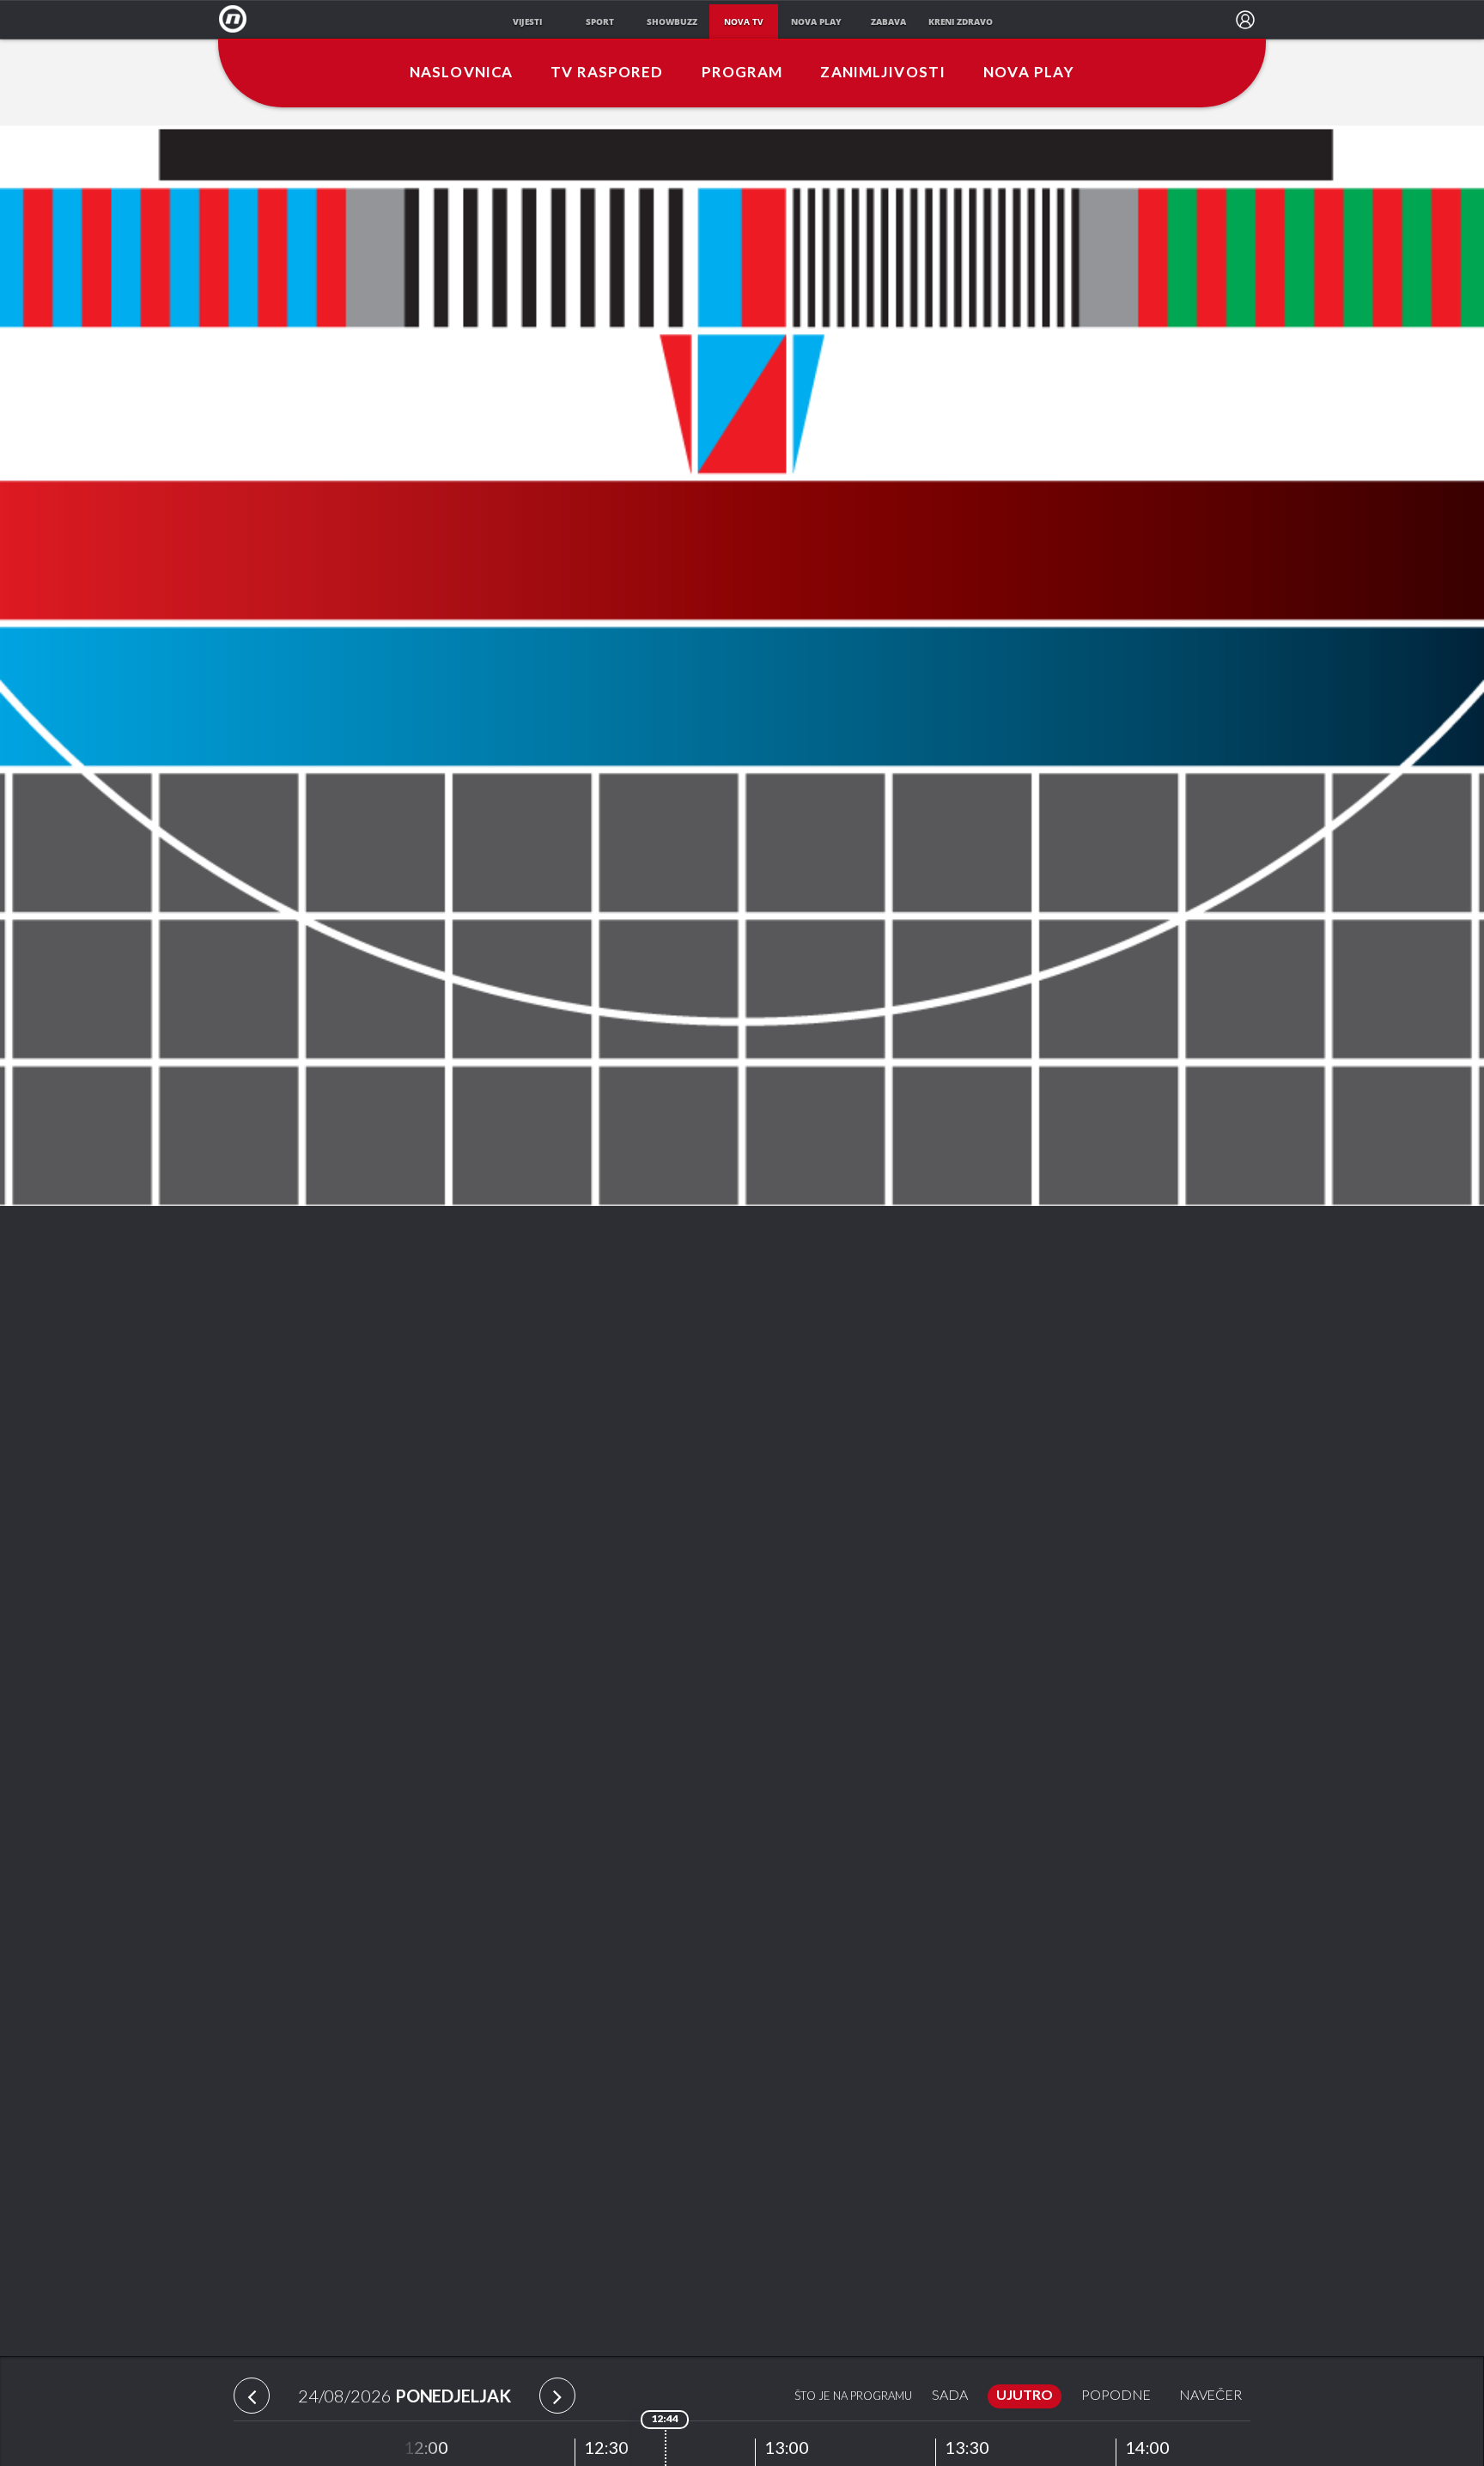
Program (742, 73)
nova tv (744, 21)
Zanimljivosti (883, 73)
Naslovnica (461, 73)
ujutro (1025, 2396)
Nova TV (237, 19)
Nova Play (1029, 73)
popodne (1116, 2396)
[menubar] (1245, 20)
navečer (1210, 2396)
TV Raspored (607, 73)
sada (950, 2396)
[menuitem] (1245, 20)
